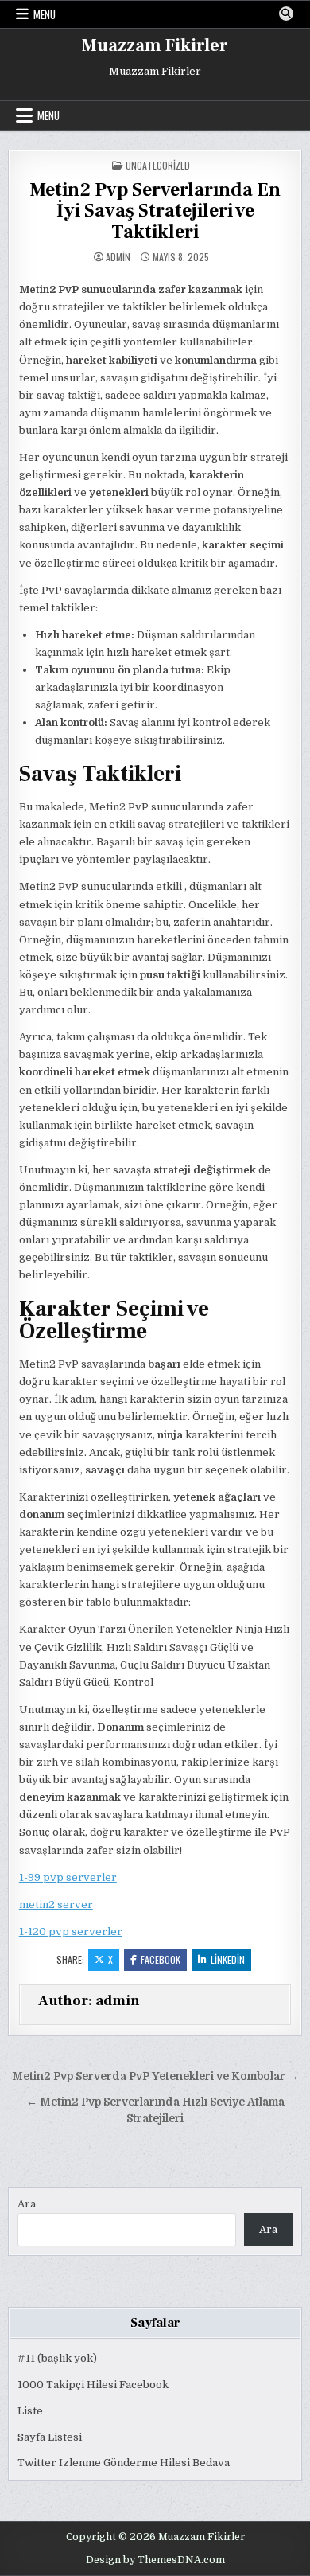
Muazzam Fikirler (155, 45)
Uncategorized (158, 165)
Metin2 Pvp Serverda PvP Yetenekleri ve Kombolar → (155, 2076)
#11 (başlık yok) (57, 2358)
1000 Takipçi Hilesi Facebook (93, 2385)
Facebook (161, 1959)
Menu (45, 14)
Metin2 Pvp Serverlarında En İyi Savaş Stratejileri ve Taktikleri (155, 211)
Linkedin (228, 1959)
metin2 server (56, 1905)
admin (118, 257)
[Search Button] (286, 14)
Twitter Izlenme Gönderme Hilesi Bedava (124, 2463)
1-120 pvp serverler (71, 1932)
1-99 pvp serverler (68, 1877)
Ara (27, 2204)
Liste (30, 2411)
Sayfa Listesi (50, 2437)
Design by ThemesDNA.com (155, 2560)
